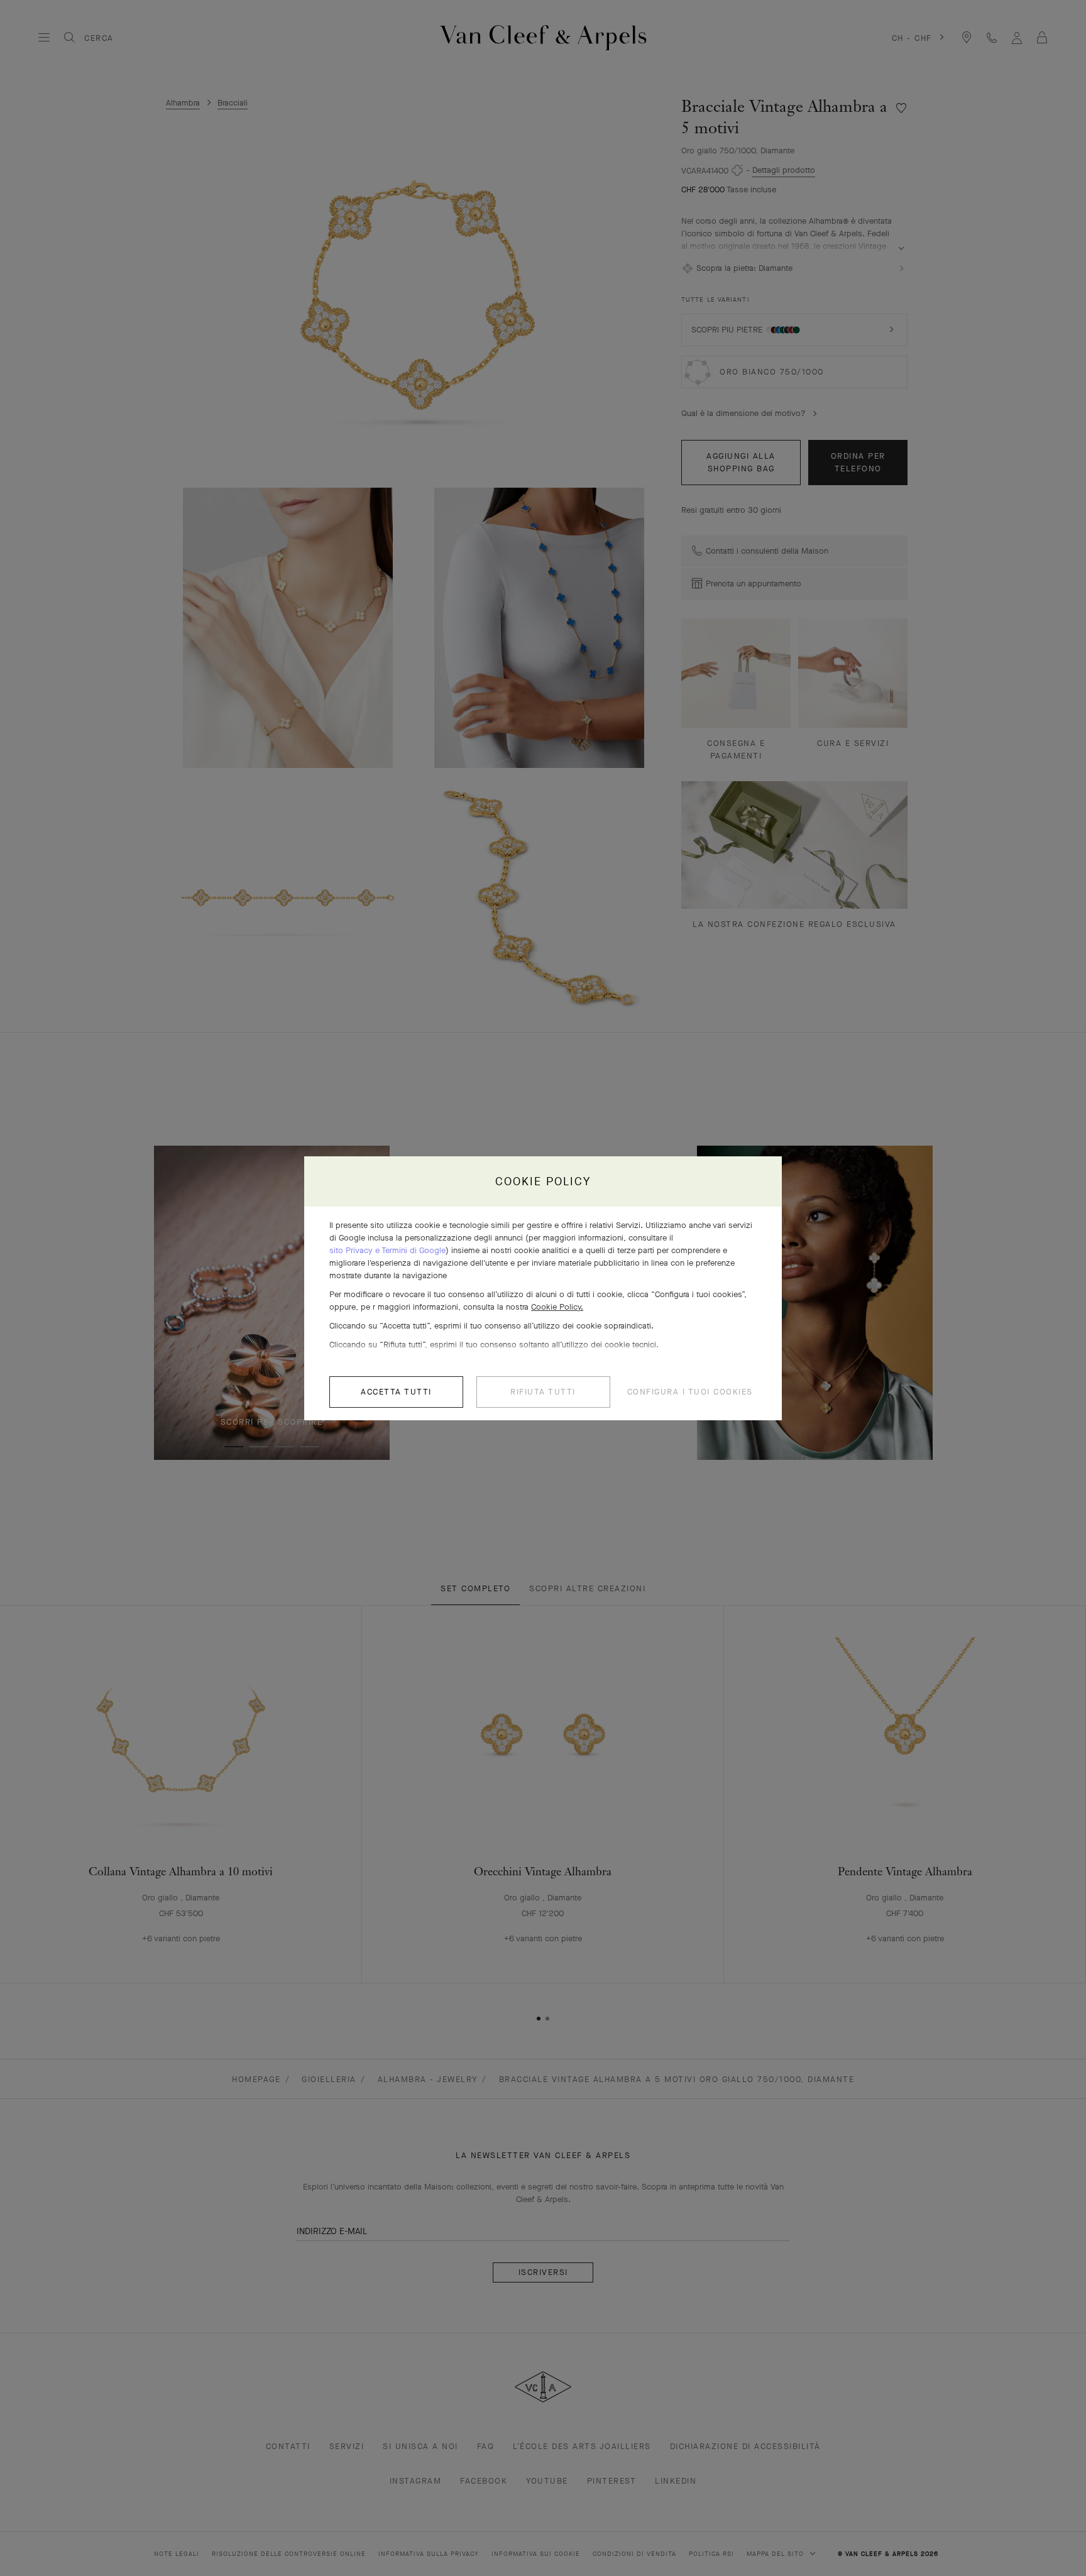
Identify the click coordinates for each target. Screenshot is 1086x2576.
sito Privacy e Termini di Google (387, 1250)
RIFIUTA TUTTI (543, 1392)
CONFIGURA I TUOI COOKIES (690, 1392)
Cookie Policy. (557, 1307)
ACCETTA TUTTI (396, 1392)
